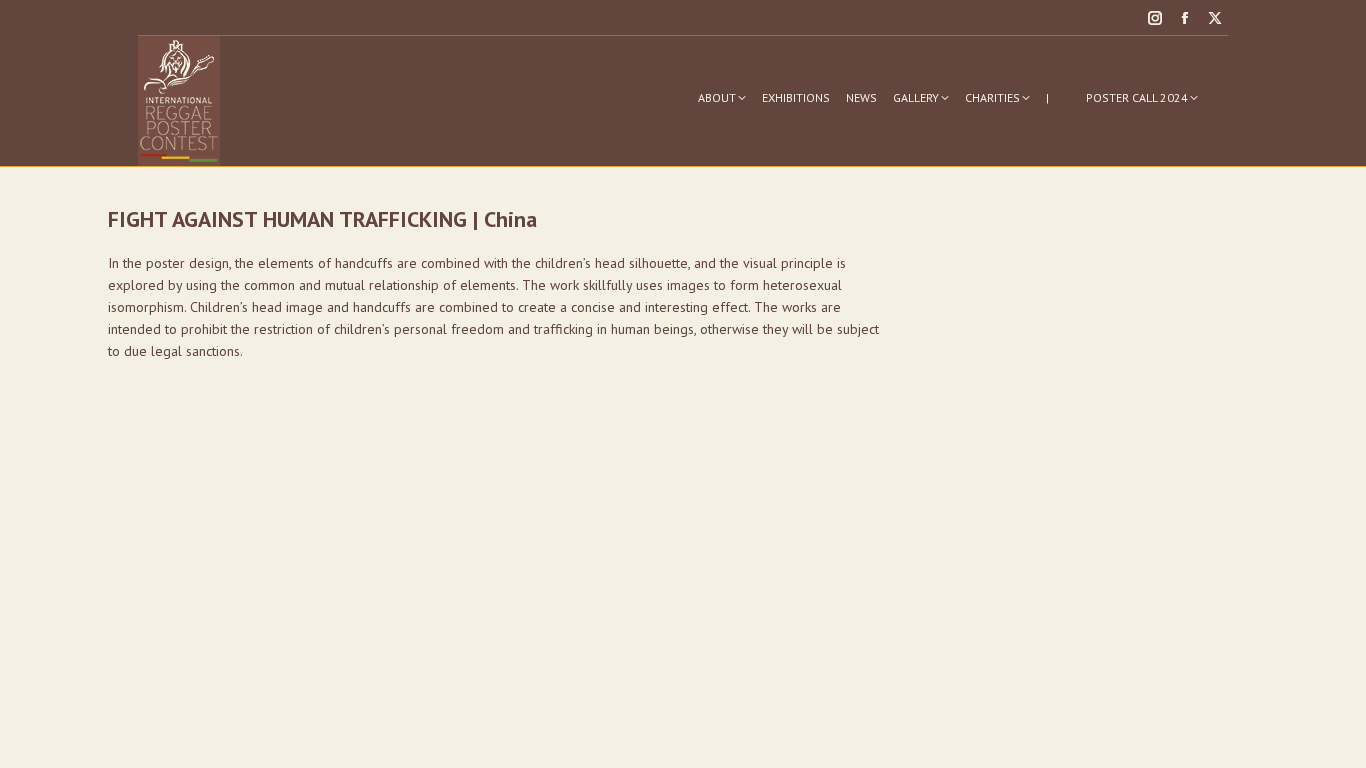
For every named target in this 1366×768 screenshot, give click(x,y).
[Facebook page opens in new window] (1185, 18)
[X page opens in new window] (1215, 18)
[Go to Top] (1336, 738)
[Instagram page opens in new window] (1155, 18)
